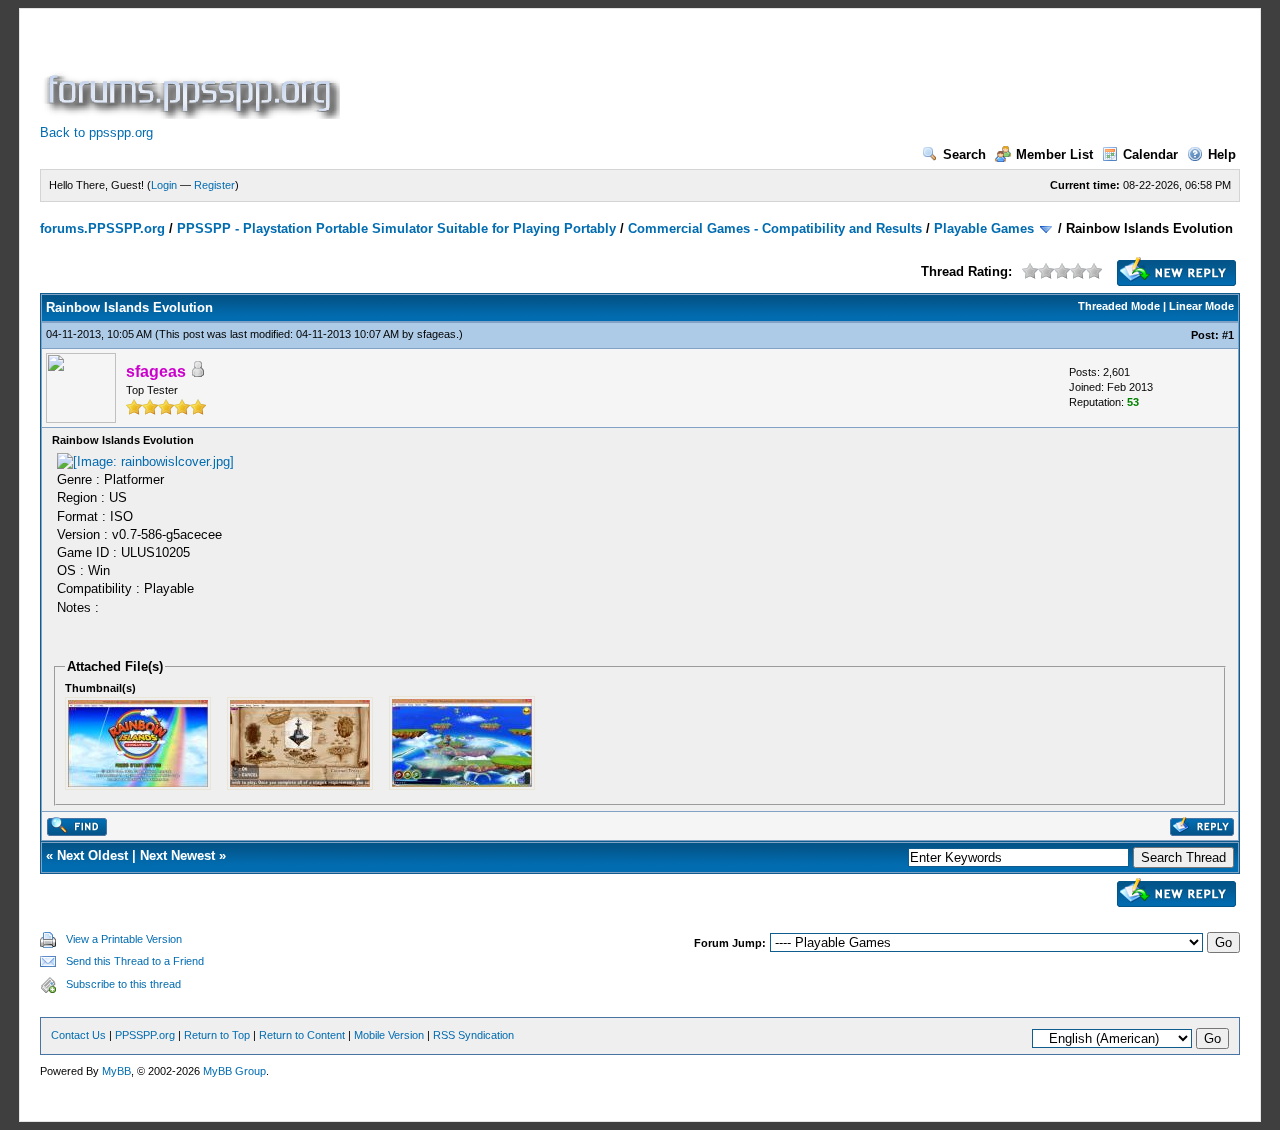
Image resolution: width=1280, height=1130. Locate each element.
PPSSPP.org (145, 1035)
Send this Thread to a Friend (135, 961)
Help (1222, 154)
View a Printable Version (124, 939)
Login (164, 185)
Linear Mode (1201, 306)
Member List (1054, 154)
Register (214, 185)
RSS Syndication (473, 1035)
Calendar (1150, 154)
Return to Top (217, 1035)
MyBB (116, 1071)
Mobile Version (389, 1035)
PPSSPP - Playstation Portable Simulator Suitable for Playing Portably (396, 228)
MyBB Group (234, 1071)
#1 (1228, 335)
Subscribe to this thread (123, 984)
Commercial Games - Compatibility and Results (775, 228)
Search (964, 154)
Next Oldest (92, 855)
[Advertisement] (708, 74)
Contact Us (78, 1035)
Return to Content (302, 1035)
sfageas (436, 334)
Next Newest (177, 855)
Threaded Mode (1119, 306)
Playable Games (984, 228)
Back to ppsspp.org (96, 132)
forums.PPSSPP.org (102, 228)
